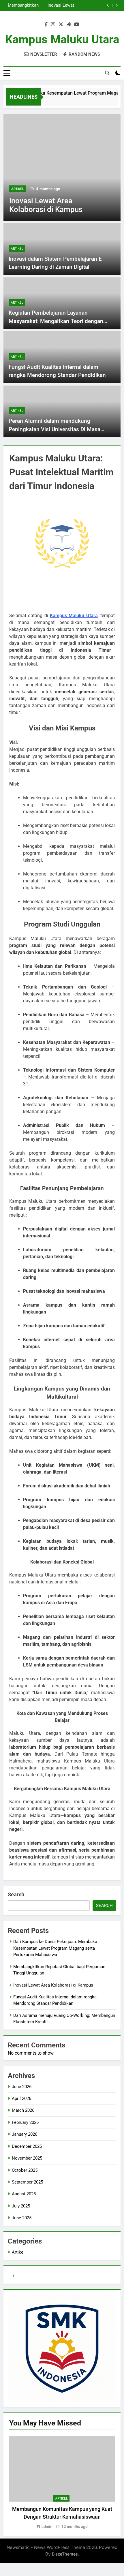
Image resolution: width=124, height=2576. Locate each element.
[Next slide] (117, 5)
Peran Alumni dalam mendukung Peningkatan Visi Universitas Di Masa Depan (55, 429)
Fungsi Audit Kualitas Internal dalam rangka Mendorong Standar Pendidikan (23, 5)
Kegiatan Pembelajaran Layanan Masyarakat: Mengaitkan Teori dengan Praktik (56, 321)
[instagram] (53, 25)
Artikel (25, 189)
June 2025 (22, 2218)
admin (47, 2526)
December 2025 (27, 2146)
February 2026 (25, 2122)
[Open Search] (107, 73)
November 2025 (27, 2158)
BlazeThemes (65, 2554)
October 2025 (25, 2170)
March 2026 (23, 2110)
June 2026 (22, 2087)
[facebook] (46, 25)
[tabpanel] (62, 2483)
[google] (69, 25)
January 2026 (25, 2134)
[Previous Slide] (108, 5)
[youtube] (77, 25)
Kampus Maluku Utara (62, 39)
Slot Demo (26, 2276)
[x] (61, 25)
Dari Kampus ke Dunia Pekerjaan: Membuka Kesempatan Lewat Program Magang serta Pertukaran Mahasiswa (55, 1948)
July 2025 (21, 2206)
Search (16, 1894)
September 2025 (27, 2182)
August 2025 (24, 2194)
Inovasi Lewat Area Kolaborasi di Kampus (53, 1985)
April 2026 (21, 2098)
